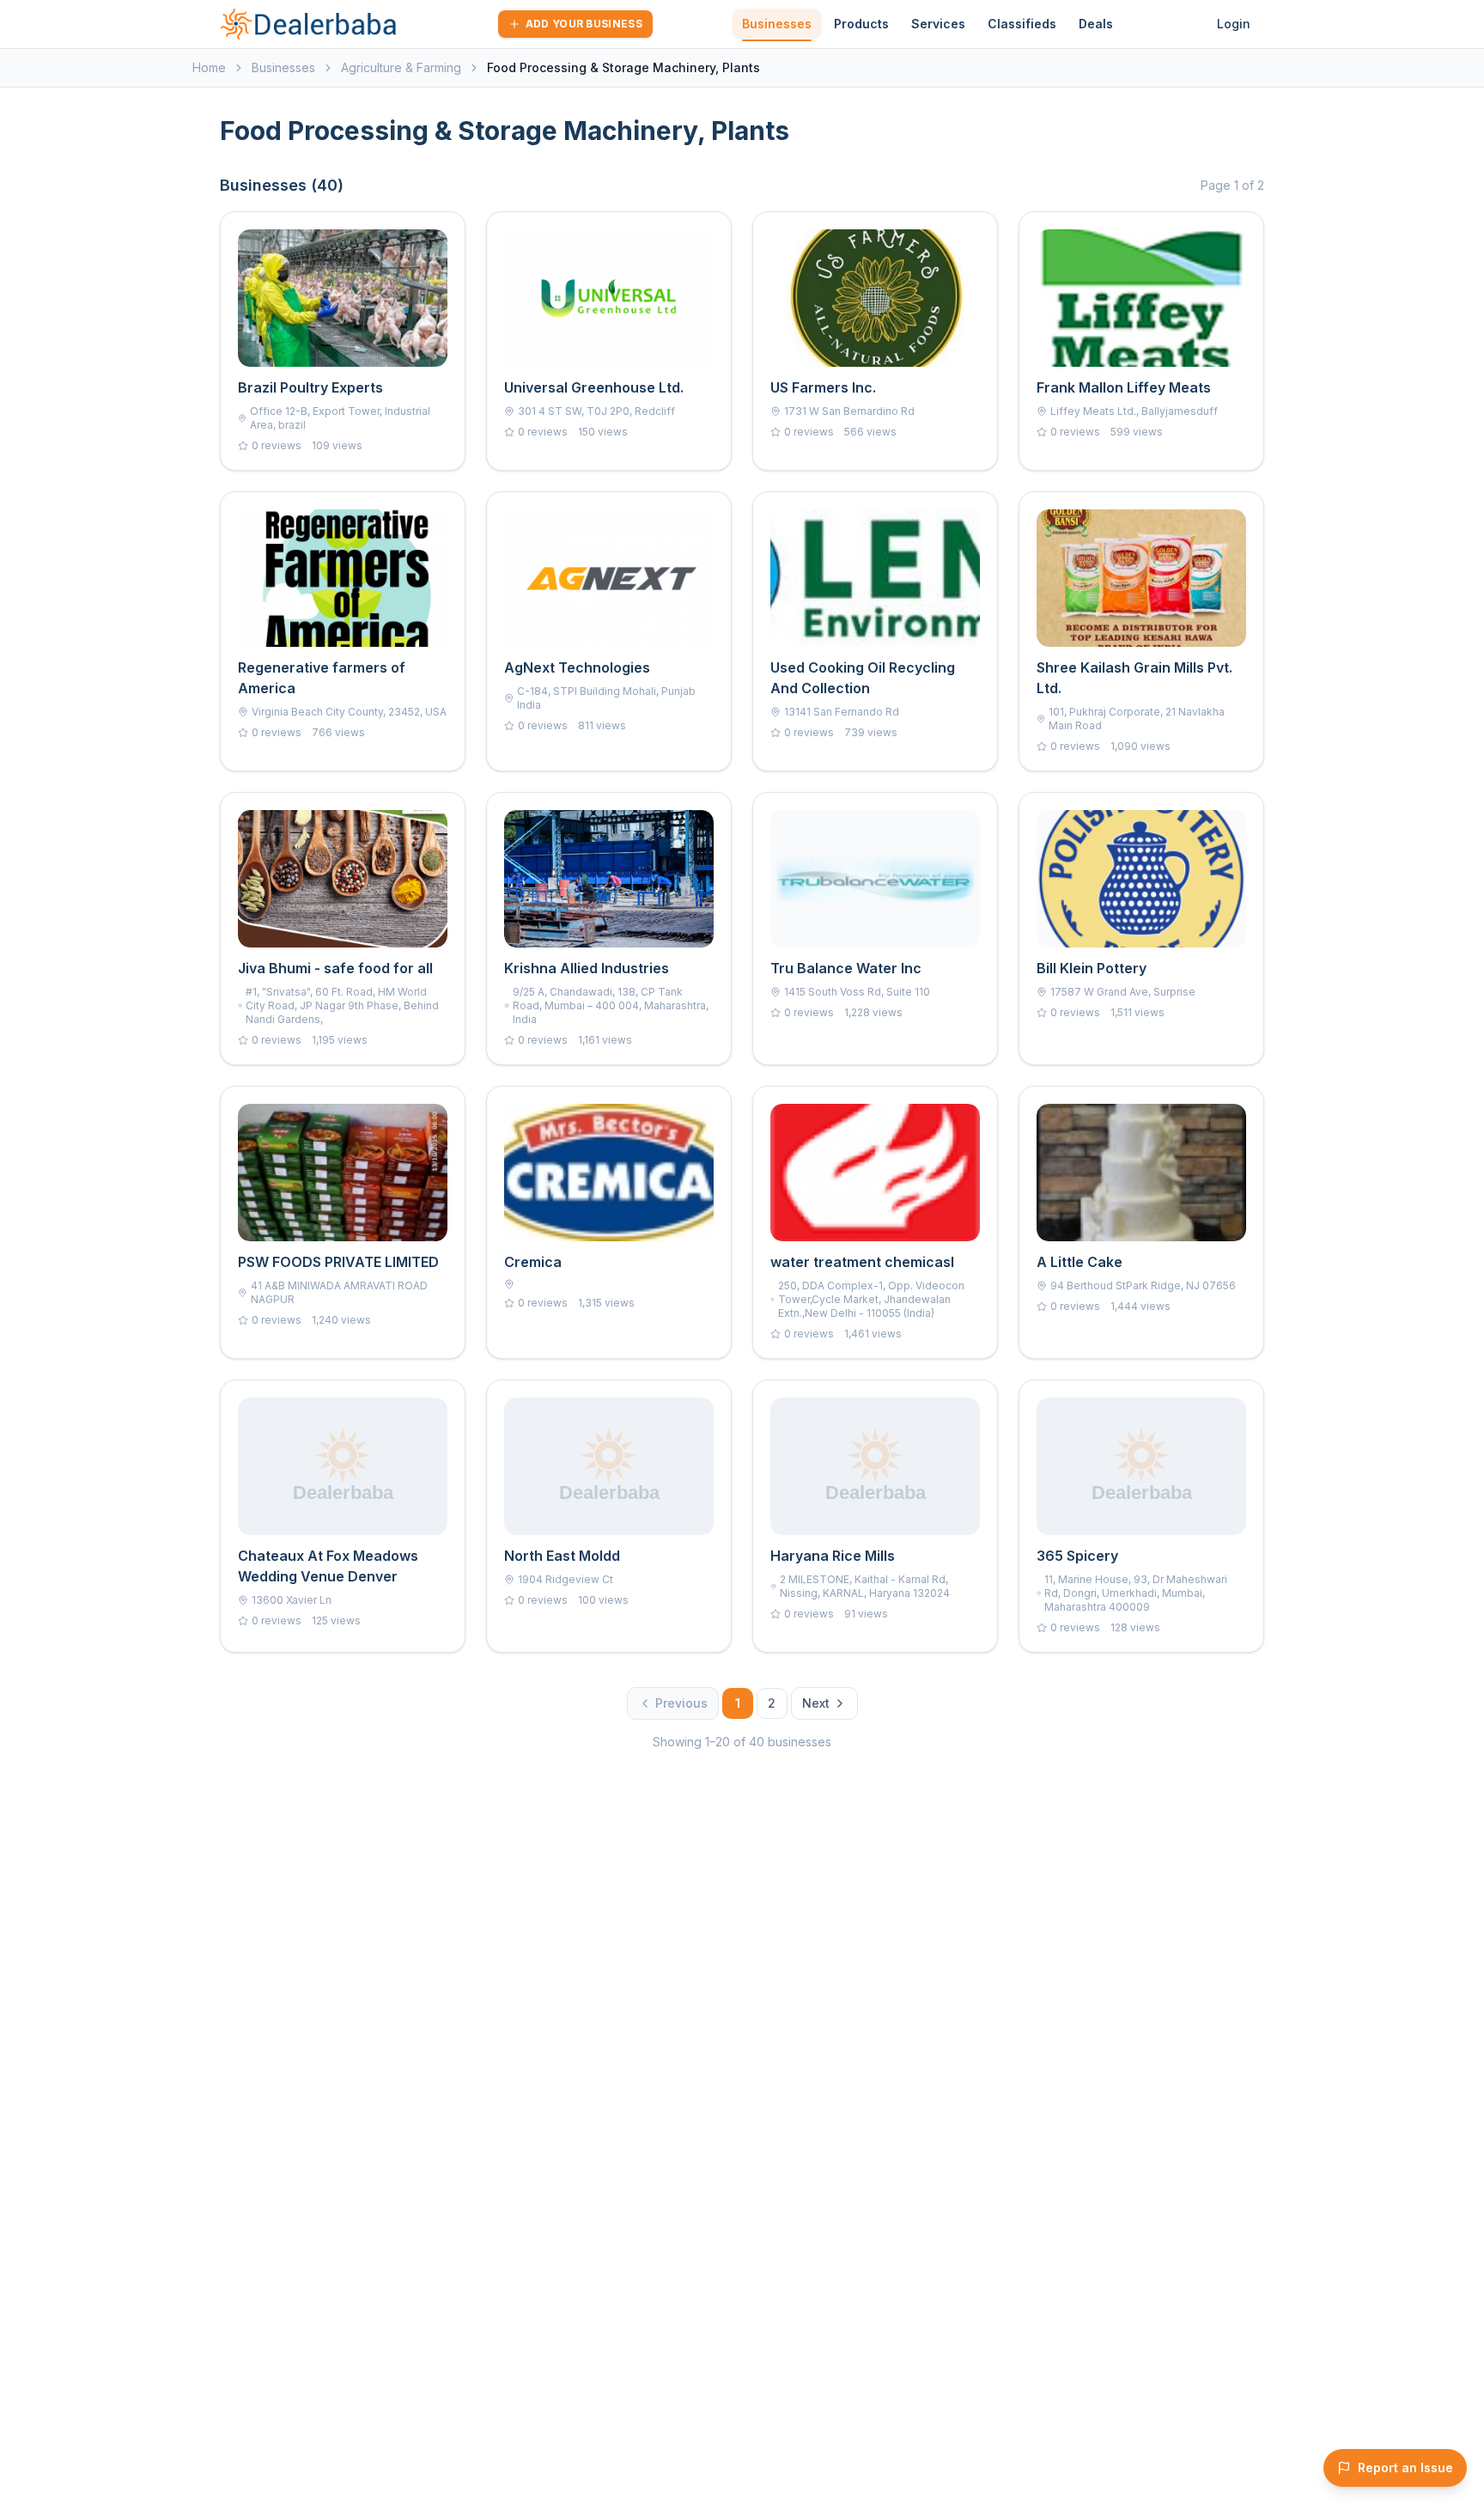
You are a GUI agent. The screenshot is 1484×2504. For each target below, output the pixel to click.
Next (816, 1703)
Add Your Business (584, 24)
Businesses (777, 24)
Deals (1096, 24)
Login (1234, 24)
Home (209, 67)
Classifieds (1022, 24)
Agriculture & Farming (401, 67)
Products (861, 24)
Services (938, 24)
